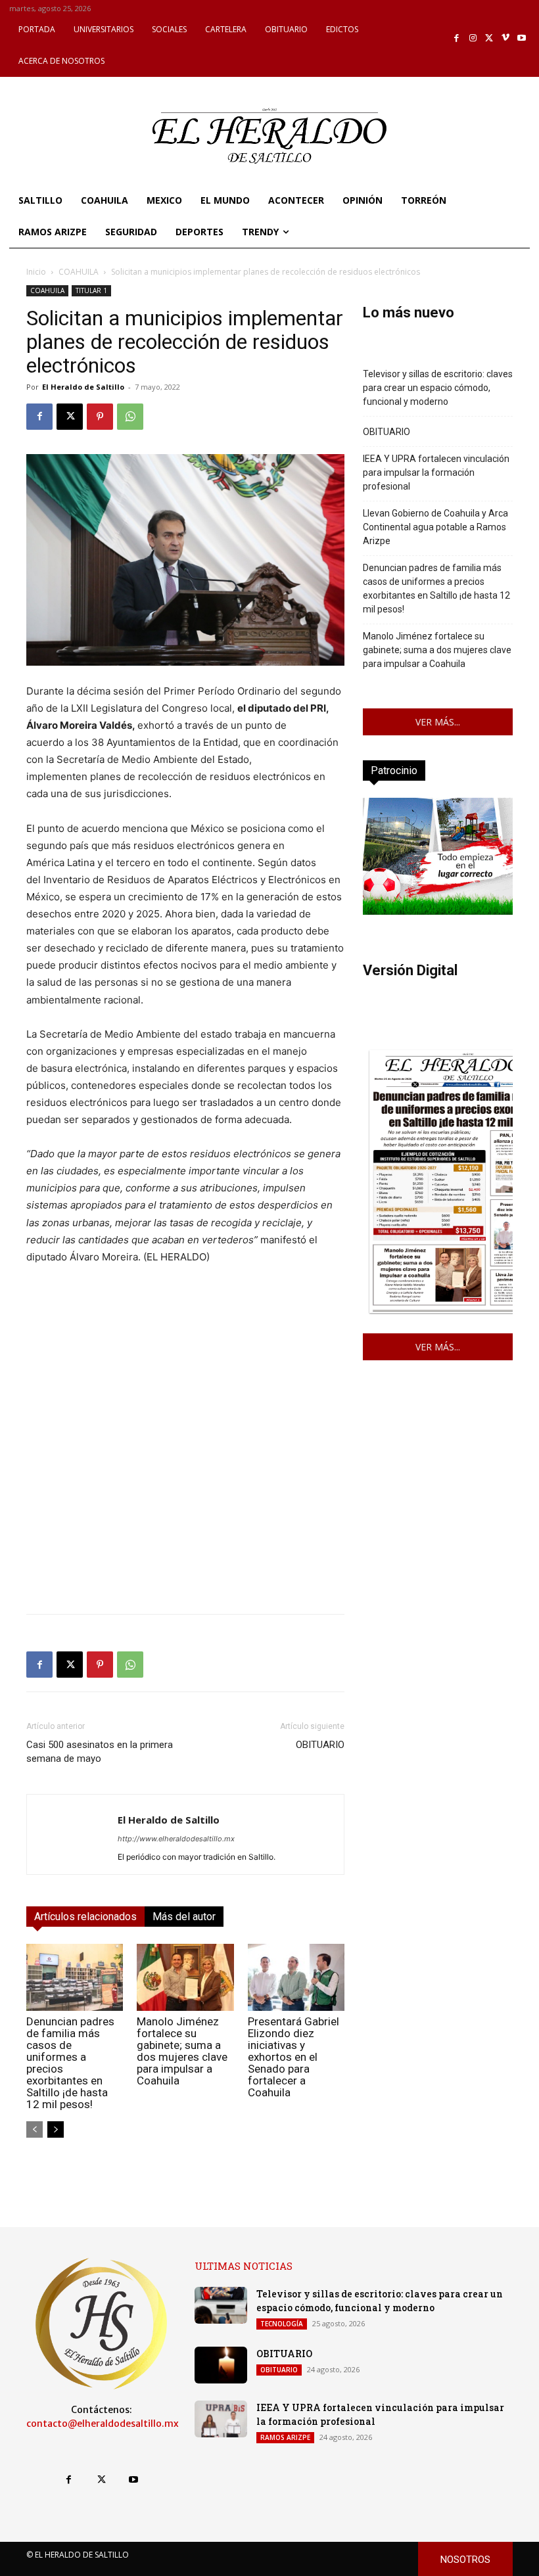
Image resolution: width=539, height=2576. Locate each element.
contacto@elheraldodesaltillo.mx (103, 2424)
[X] (489, 38)
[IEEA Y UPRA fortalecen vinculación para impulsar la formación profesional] (221, 2419)
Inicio (36, 272)
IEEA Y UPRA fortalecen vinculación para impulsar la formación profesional (436, 472)
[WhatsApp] (130, 417)
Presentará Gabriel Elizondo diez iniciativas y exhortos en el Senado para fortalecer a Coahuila (293, 2057)
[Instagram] (473, 38)
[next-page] (56, 2129)
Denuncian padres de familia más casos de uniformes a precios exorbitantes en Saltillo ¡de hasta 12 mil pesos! (70, 2063)
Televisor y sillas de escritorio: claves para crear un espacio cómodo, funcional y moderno (438, 388)
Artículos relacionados (85, 1917)
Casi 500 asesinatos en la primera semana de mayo (100, 1752)
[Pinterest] (100, 417)
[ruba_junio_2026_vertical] (438, 911)
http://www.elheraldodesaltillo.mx (176, 1839)
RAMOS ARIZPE (285, 2437)
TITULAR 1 (91, 290)
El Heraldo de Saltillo (83, 387)
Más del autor (184, 1917)
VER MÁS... (438, 722)
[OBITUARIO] (221, 2365)
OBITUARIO (320, 1745)
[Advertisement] (185, 1511)
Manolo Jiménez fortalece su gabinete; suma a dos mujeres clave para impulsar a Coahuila (182, 2051)
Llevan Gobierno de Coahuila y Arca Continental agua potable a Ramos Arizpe (435, 527)
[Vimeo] (506, 38)
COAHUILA (79, 272)
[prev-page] (35, 2129)
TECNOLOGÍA (282, 2324)
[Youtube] (522, 38)
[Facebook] (457, 38)
